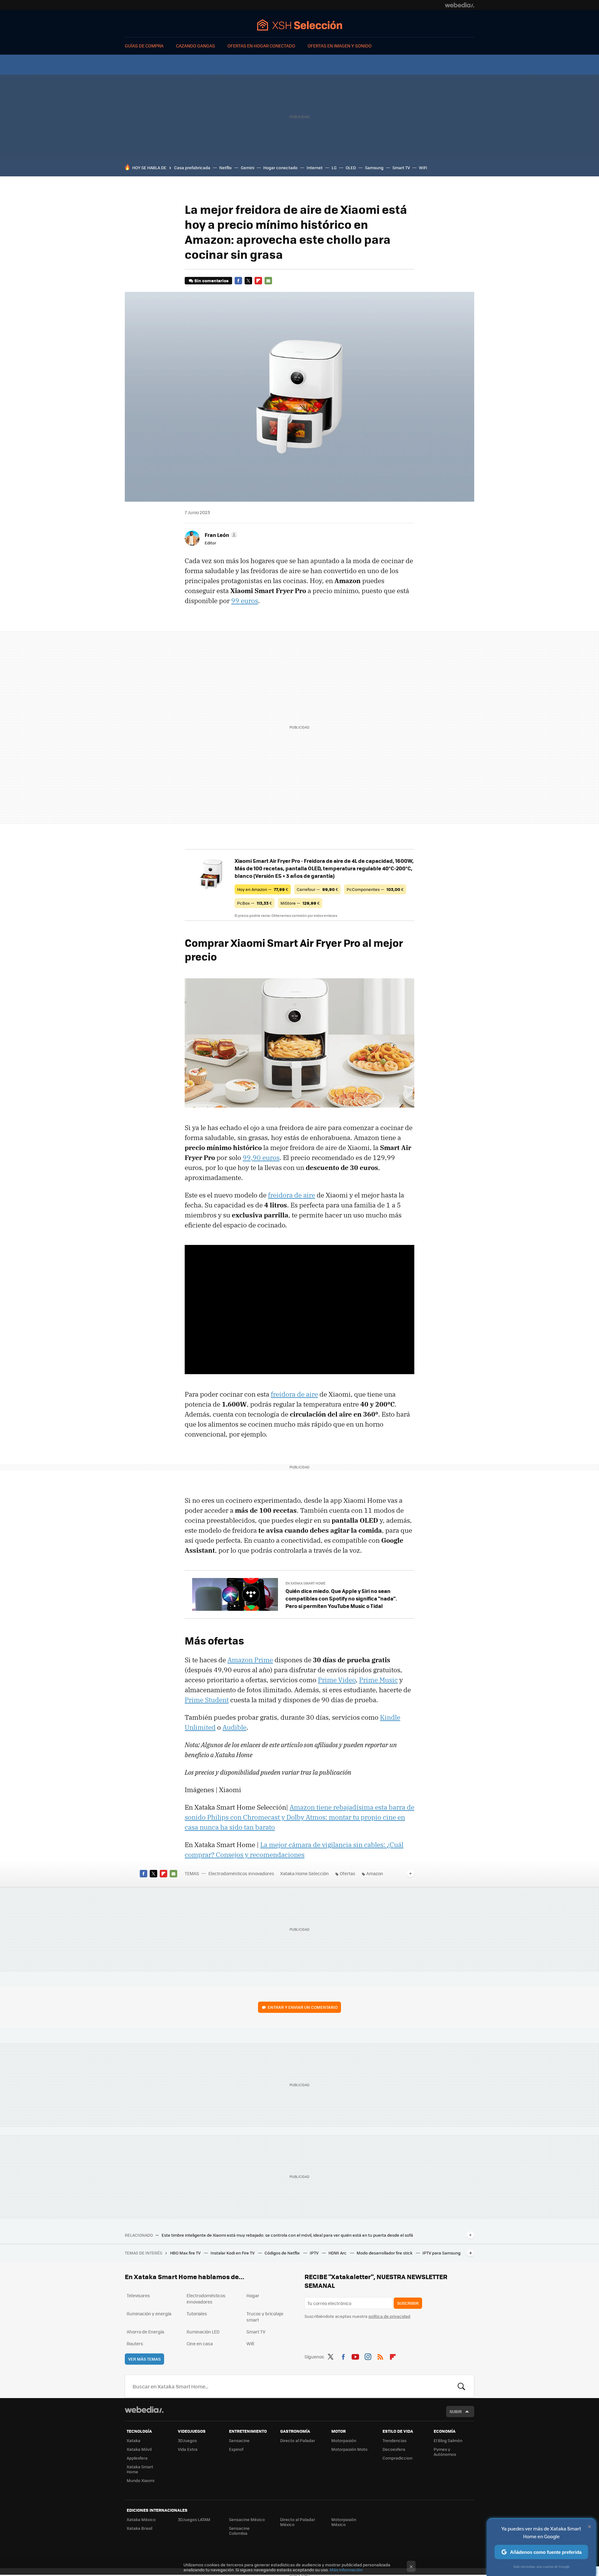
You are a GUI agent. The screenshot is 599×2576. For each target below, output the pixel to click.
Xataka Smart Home (140, 2469)
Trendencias (394, 2440)
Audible (234, 1727)
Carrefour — (317, 889)
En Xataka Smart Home (305, 1583)
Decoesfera (394, 2449)
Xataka (134, 2440)
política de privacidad (389, 2316)
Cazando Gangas (195, 46)
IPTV (315, 2253)
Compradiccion (397, 2458)
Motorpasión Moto (349, 2449)
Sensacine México (247, 2519)
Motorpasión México (344, 2522)
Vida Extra (188, 2449)
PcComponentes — (375, 889)
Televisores (138, 2295)
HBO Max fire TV (186, 2253)
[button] (220, 535)
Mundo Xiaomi (141, 2480)
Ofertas (348, 1873)
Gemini (248, 167)
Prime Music (378, 1680)
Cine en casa (200, 2343)
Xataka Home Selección (300, 25)
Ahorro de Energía (145, 2332)
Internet (315, 167)
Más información (346, 2570)
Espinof (236, 2449)
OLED (351, 167)
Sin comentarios (211, 280)
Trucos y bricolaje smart (265, 2317)
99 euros (245, 601)
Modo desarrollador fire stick (385, 2253)
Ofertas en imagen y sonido (340, 46)
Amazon (375, 1873)
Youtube (355, 2356)
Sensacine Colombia (239, 2531)
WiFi (423, 167)
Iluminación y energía (149, 2313)
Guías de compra (144, 46)
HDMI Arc (338, 2253)
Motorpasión (344, 2440)
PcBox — (255, 903)
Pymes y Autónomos (445, 2452)
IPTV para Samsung (441, 2253)
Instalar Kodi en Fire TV (233, 2253)
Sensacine (239, 2440)
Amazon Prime (250, 1660)
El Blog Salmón (448, 2440)
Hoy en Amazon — (263, 889)
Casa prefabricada (192, 167)
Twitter (248, 281)
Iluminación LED (203, 2332)
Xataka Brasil (139, 2528)
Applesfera (137, 2458)
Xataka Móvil (139, 2449)
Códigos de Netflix (283, 2253)
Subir (456, 2411)
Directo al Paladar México (298, 2522)
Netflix (226, 167)
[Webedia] (460, 5)
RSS (380, 2356)
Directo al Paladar (298, 2440)
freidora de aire (292, 1195)
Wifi (250, 2343)
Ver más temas (144, 2359)
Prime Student (207, 1700)
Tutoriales (197, 2313)
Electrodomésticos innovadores (241, 1873)
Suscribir (408, 2303)
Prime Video (337, 1680)
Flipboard (258, 281)
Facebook (238, 281)
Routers (135, 2343)
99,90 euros (261, 1158)
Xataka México (141, 2519)
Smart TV (401, 167)
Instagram (368, 2356)
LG (334, 167)
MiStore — (300, 903)
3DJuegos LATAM (194, 2519)
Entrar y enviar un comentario (303, 2007)
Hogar (253, 2295)
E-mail (268, 281)
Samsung (374, 167)
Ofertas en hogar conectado (261, 46)
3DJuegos (187, 2440)
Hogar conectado (280, 167)
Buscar (461, 2386)
